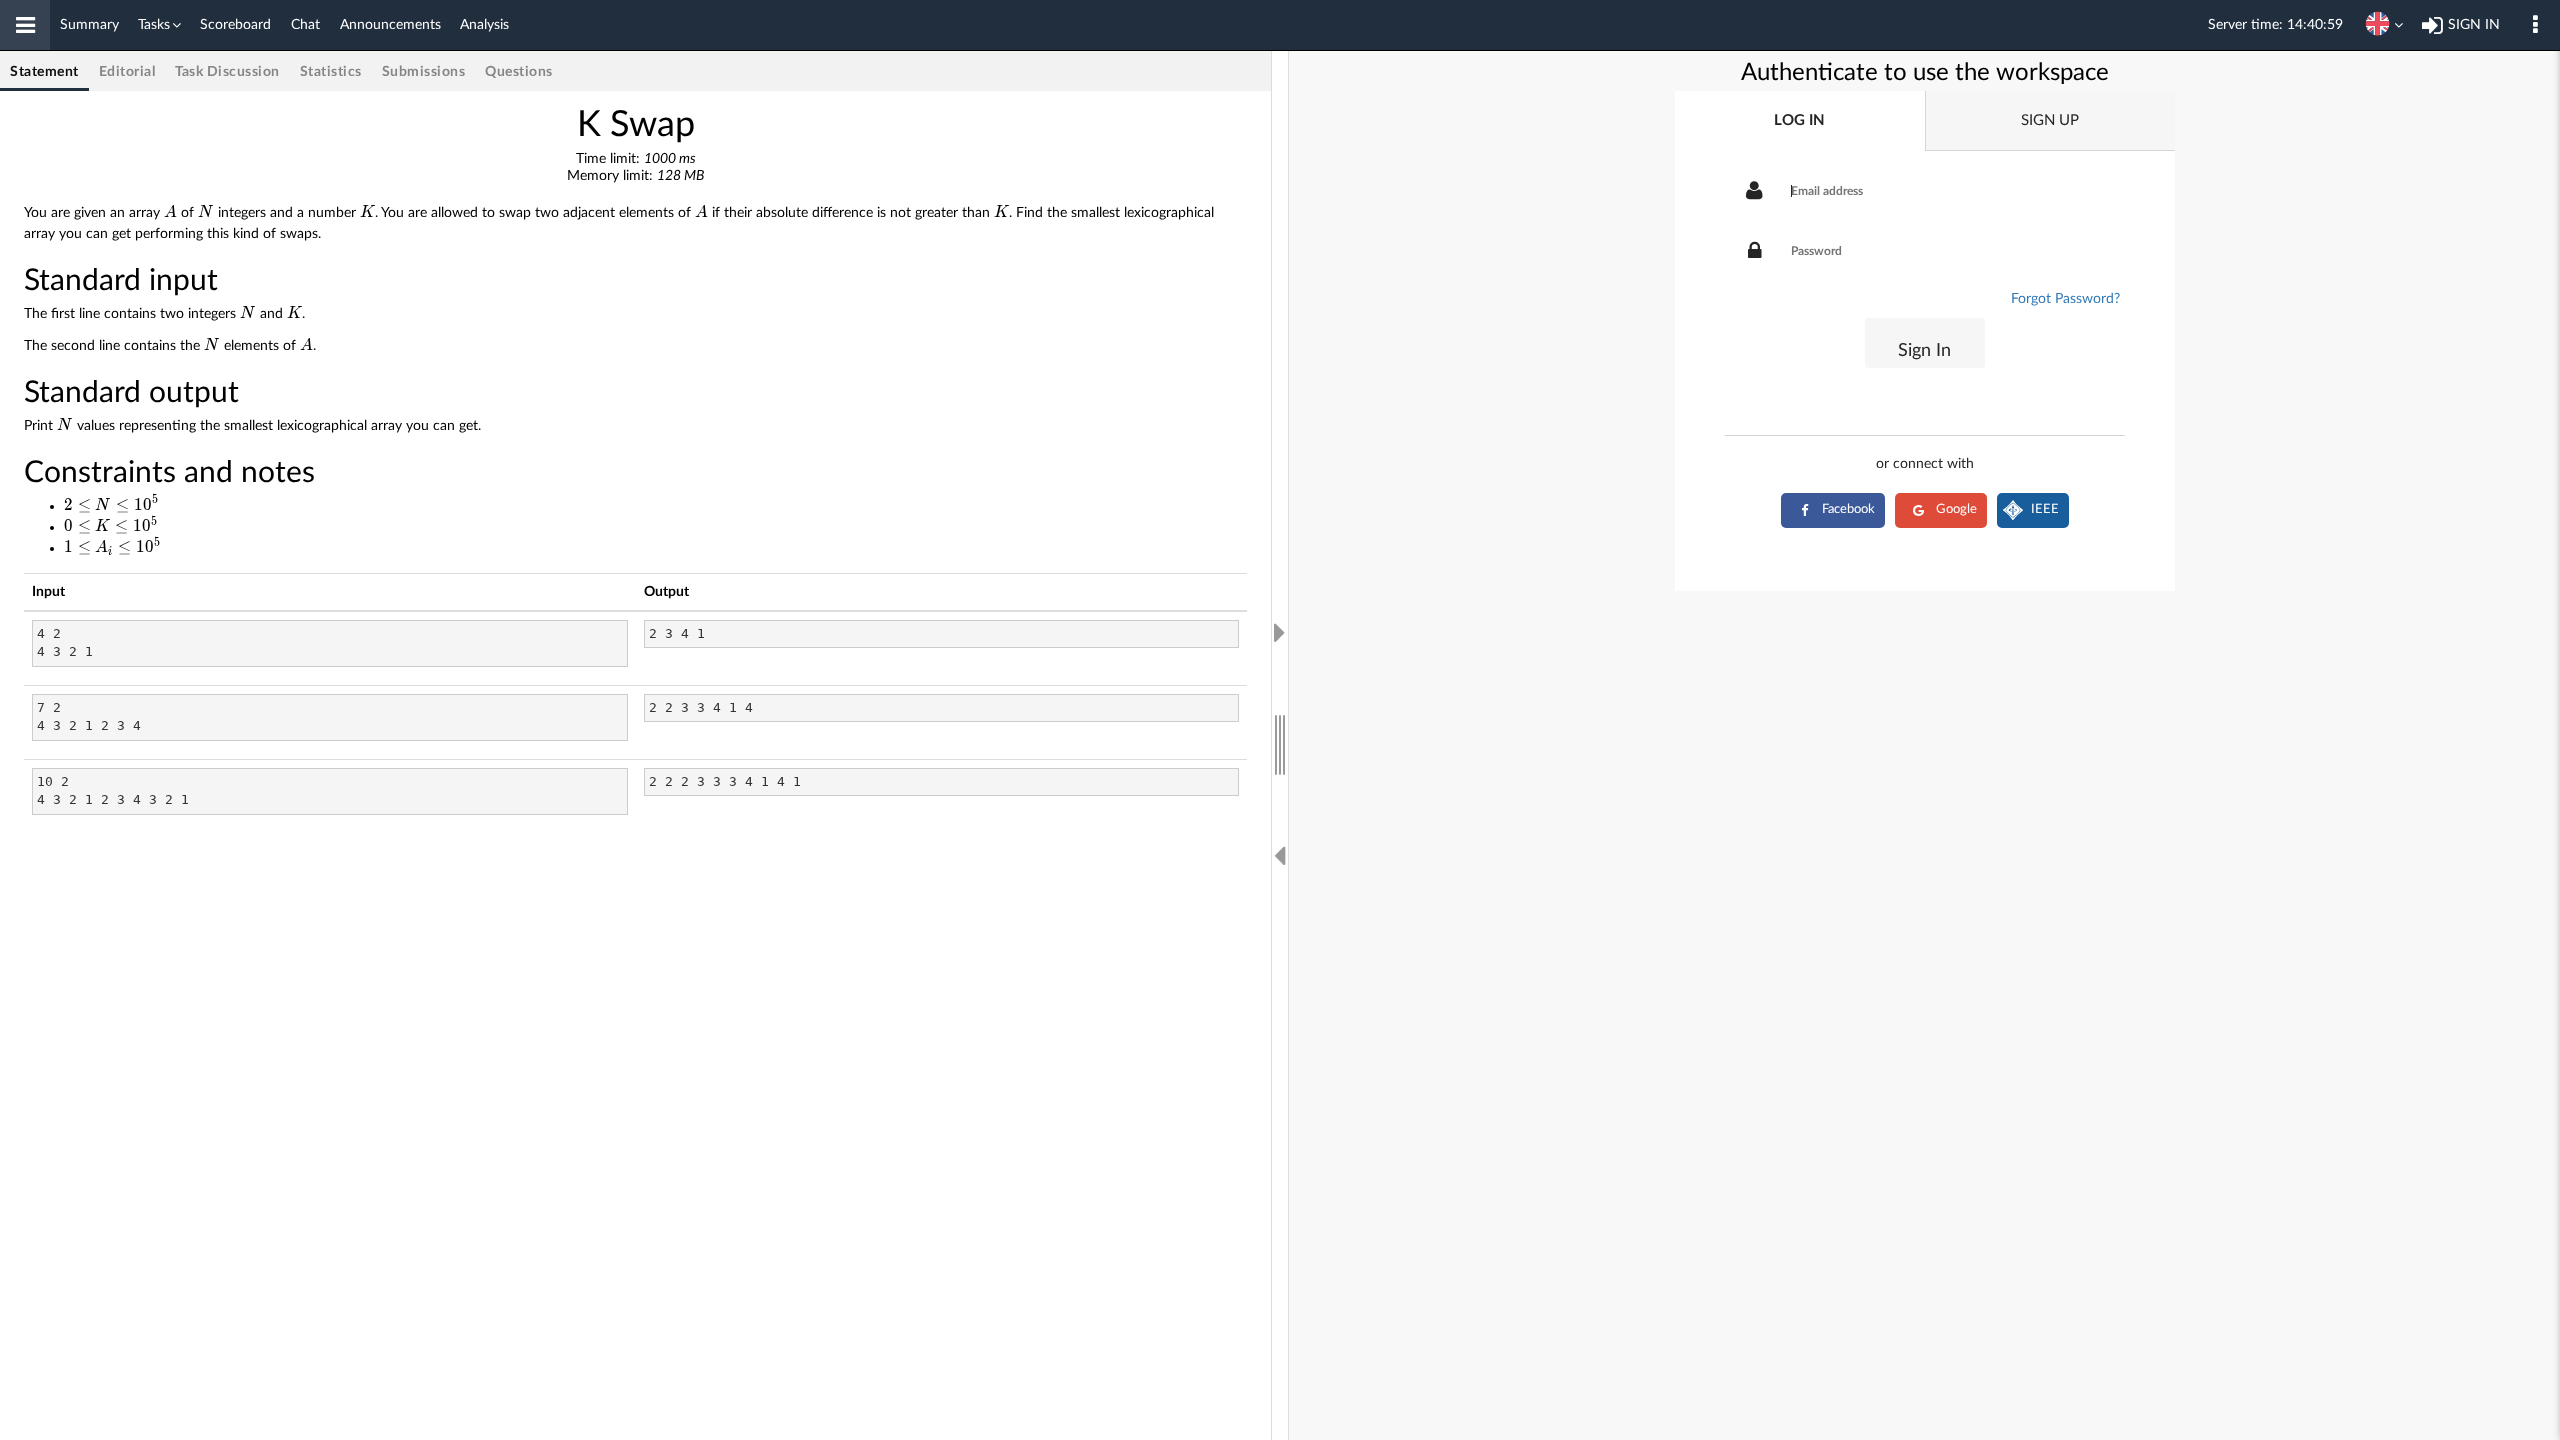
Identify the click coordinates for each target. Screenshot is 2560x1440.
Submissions (424, 72)
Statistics (331, 72)
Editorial (127, 72)
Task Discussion (227, 72)
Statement (44, 72)
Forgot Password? (2065, 299)
